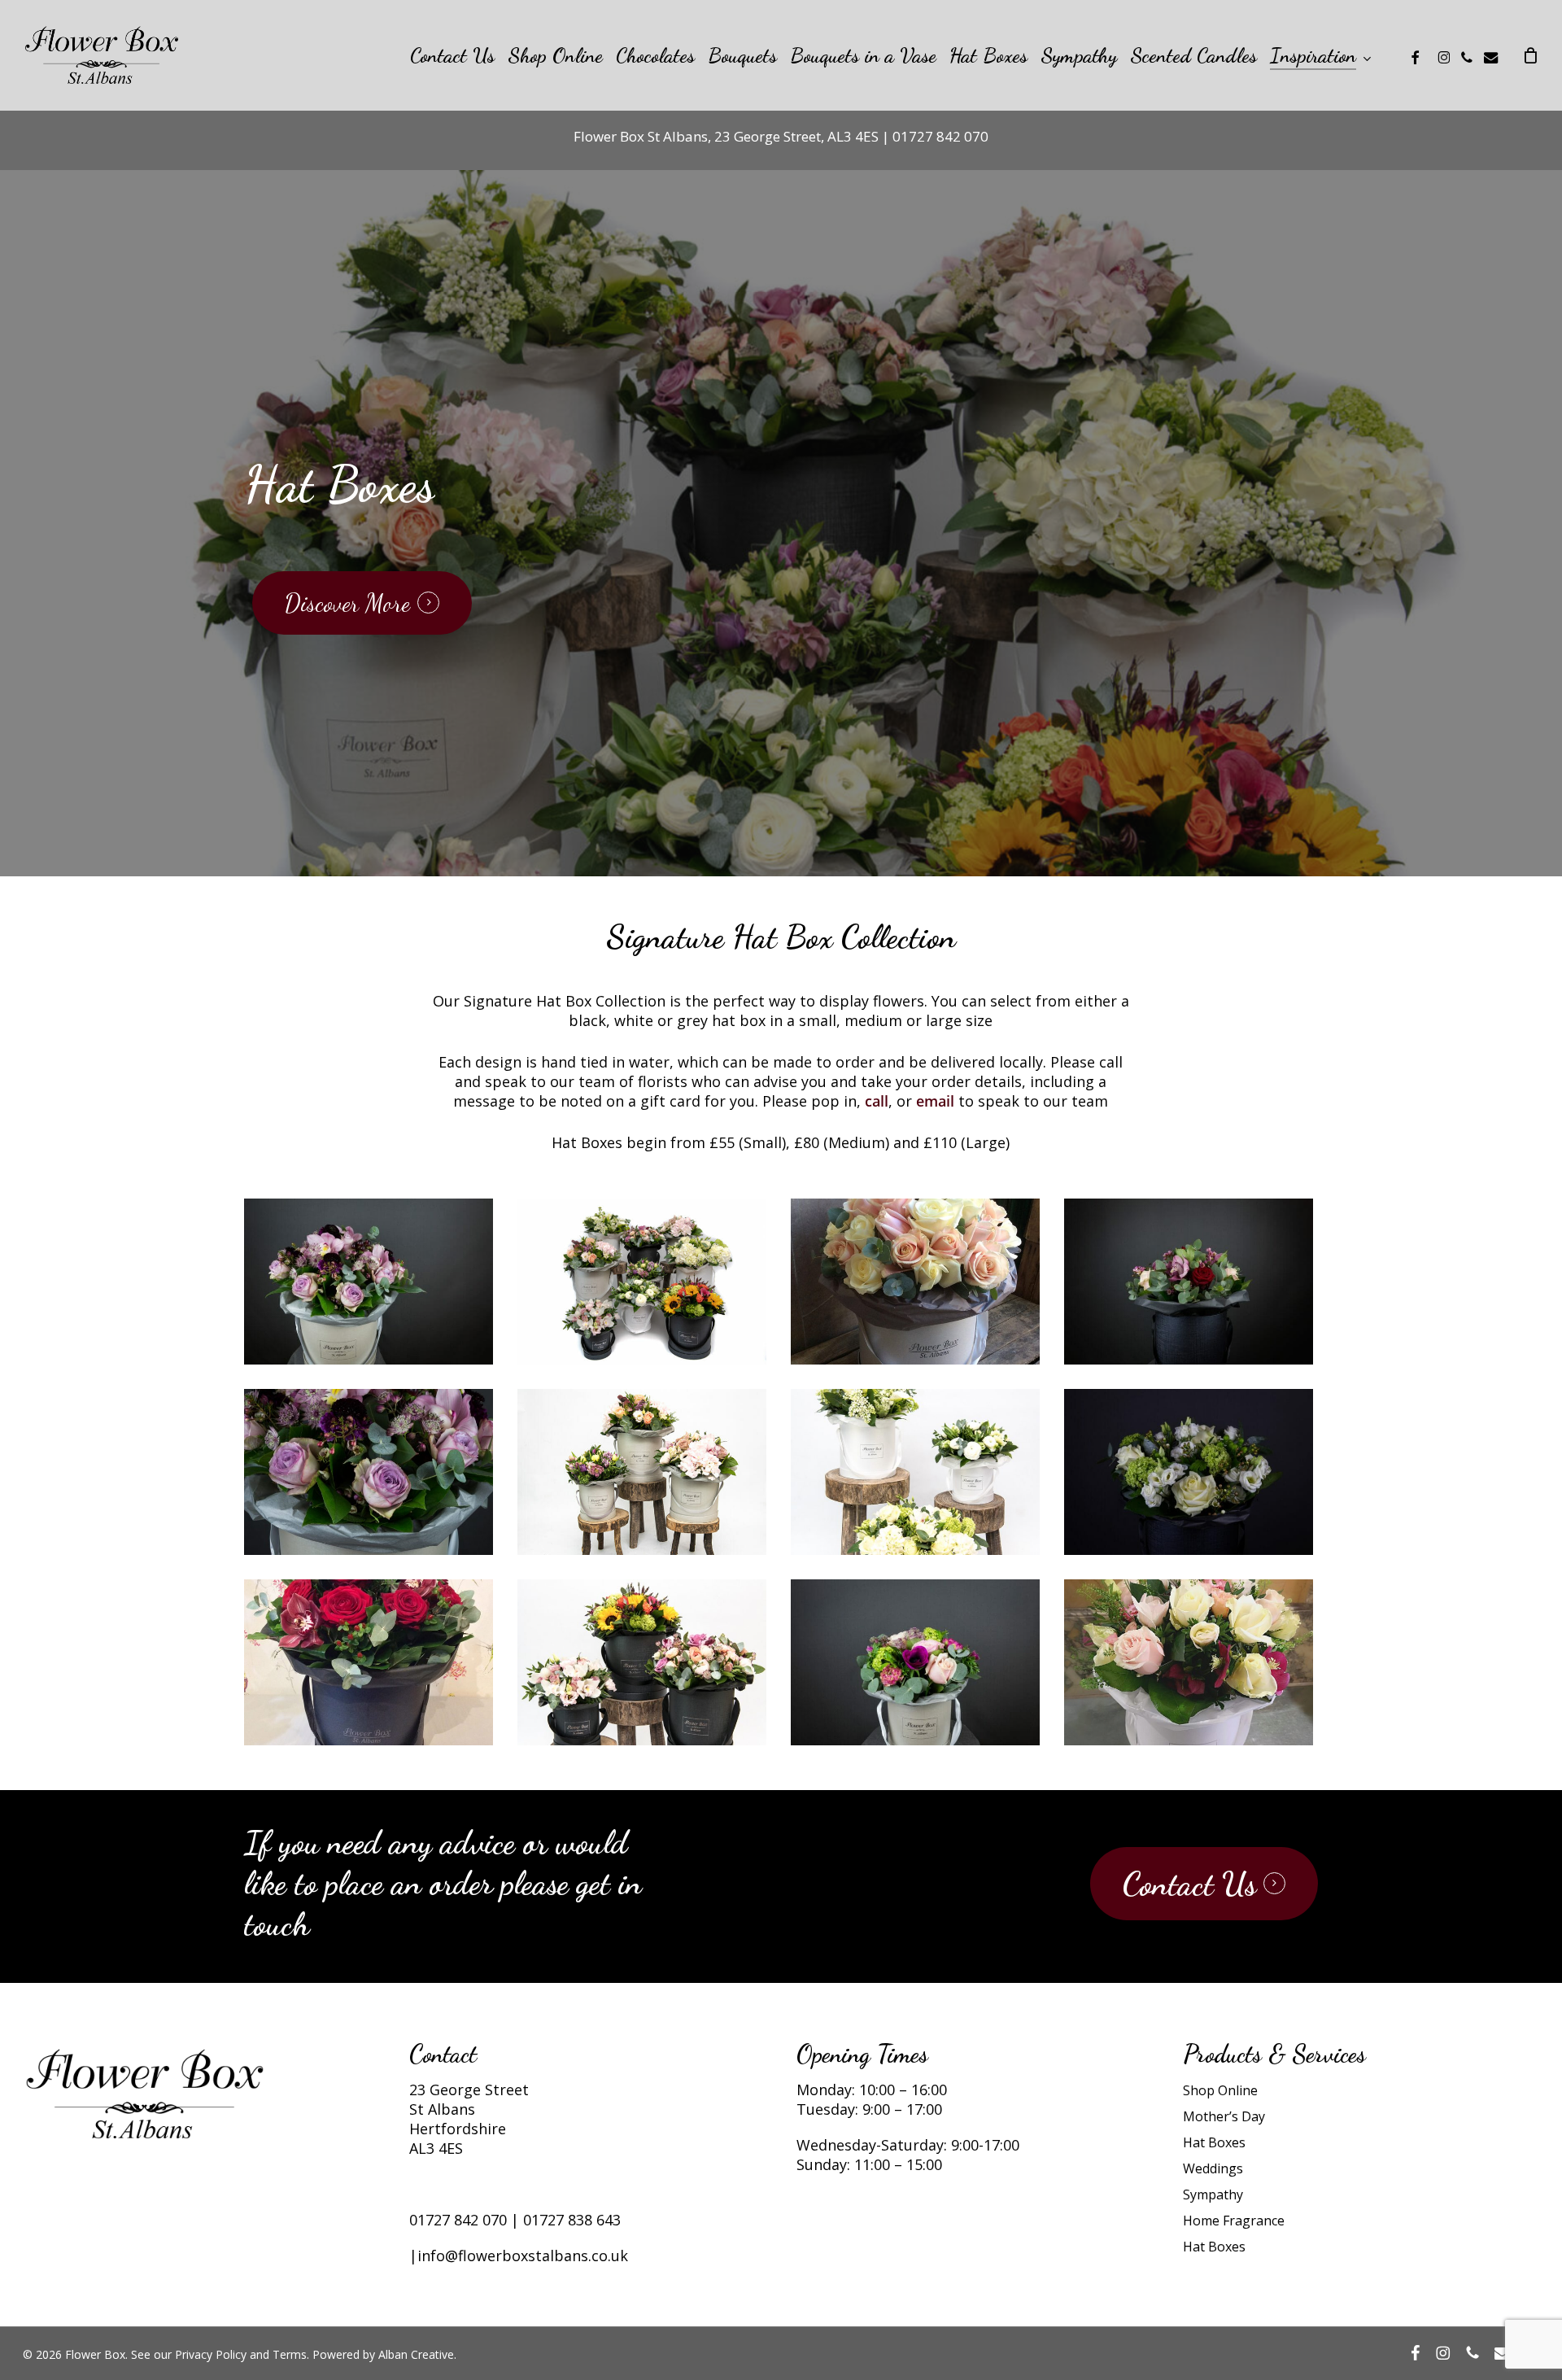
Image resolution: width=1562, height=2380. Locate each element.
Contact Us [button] (1189, 1884)
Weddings (1213, 2168)
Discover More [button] (347, 603)
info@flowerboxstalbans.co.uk (523, 2256)
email (935, 1101)
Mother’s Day (1224, 2116)
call (877, 1101)
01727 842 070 (458, 2220)
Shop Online (1220, 2090)
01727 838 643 (572, 2220)
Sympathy (1213, 2194)
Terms (290, 2354)
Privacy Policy (211, 2354)
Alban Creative (416, 2354)
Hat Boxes (1214, 2142)
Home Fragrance (1234, 2221)
